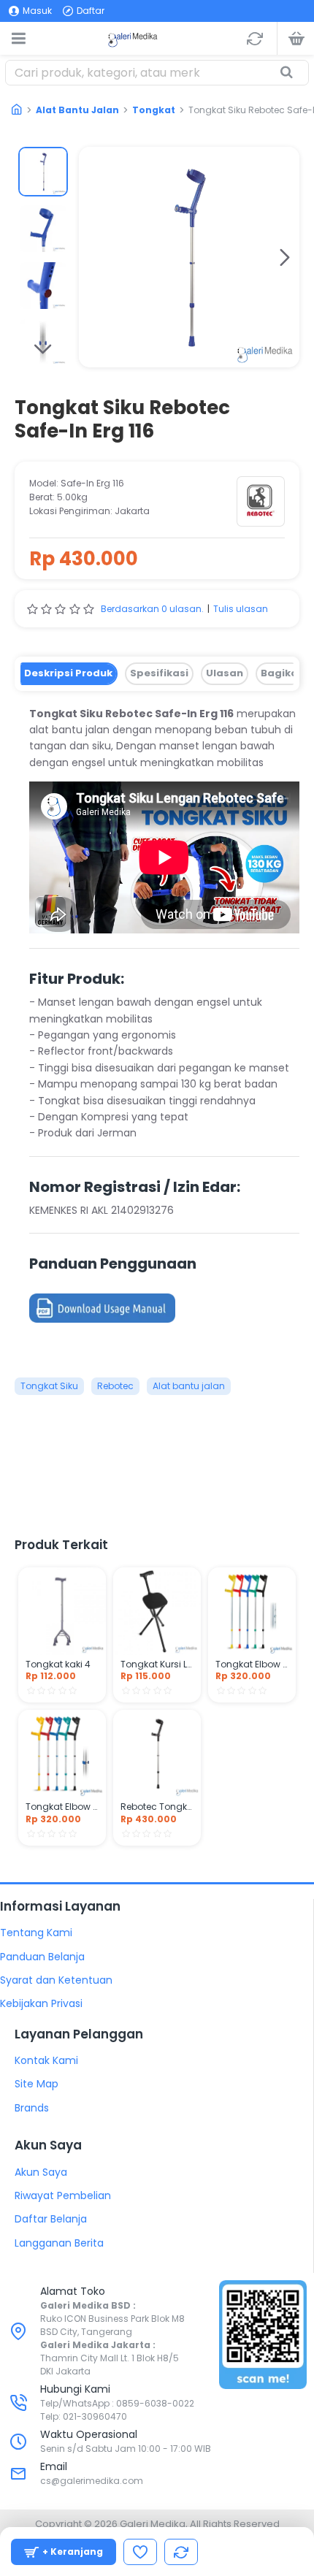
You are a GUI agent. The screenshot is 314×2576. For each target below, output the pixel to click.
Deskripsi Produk (68, 673)
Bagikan (283, 673)
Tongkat (154, 110)
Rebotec (115, 1386)
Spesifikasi (159, 673)
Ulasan (225, 673)
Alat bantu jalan (189, 1386)
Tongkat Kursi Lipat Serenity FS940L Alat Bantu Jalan (157, 1665)
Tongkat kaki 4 (58, 1665)
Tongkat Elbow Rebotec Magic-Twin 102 (252, 1665)
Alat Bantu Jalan (77, 110)
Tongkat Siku (49, 1386)
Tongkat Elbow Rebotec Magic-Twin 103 (62, 1807)
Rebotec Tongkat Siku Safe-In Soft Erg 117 (157, 1807)
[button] (93, 257)
